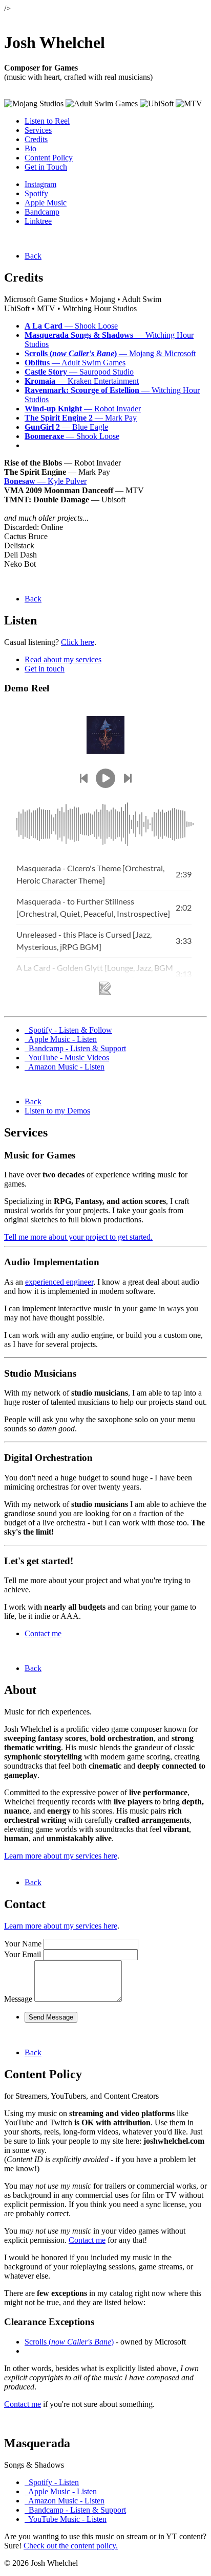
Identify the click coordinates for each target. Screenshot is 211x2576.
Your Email (23, 1954)
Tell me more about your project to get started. (78, 1237)
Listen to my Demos (57, 1111)
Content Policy (49, 158)
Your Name (23, 1944)
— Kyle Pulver (45, 481)
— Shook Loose (71, 326)
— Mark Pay (81, 418)
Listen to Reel (47, 121)
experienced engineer (59, 1282)
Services (38, 130)
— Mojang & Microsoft (110, 353)
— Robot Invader (83, 409)
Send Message (51, 2017)
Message (18, 1999)
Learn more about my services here (61, 1856)
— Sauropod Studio (79, 372)
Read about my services (63, 659)
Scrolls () (69, 2342)
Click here (78, 642)
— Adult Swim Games (75, 363)
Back (33, 256)
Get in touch (45, 669)
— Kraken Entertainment (82, 381)
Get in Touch (46, 167)
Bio (30, 148)
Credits (36, 139)
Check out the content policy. (71, 2546)
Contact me (43, 1633)
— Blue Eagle (66, 427)
